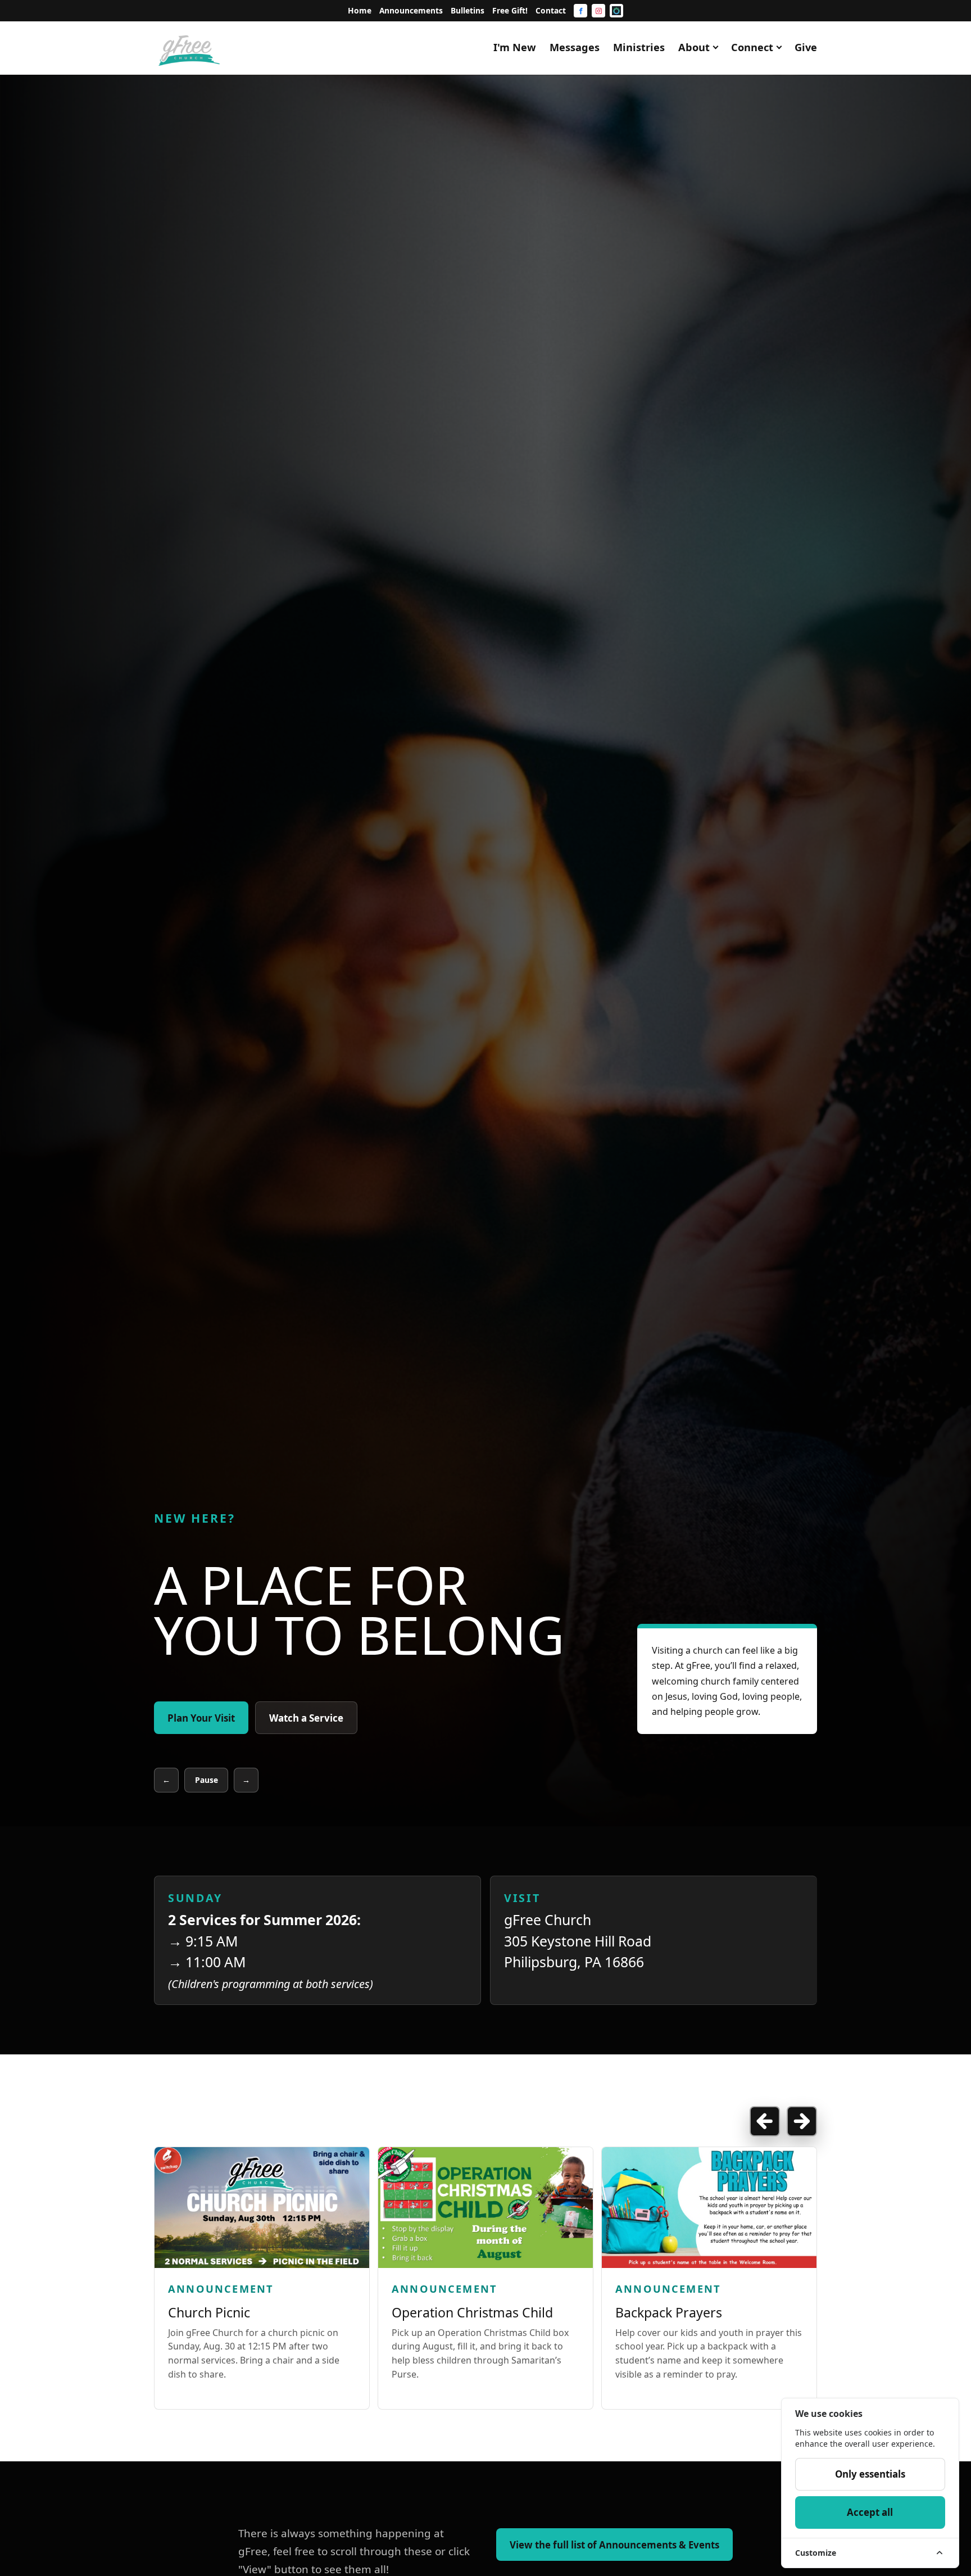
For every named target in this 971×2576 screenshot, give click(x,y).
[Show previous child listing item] (765, 2121)
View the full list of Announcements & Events (614, 2545)
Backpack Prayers (669, 2312)
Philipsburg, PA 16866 (574, 1962)
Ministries (639, 47)
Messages (575, 47)
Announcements (411, 10)
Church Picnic (209, 2312)
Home (360, 10)
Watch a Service (306, 1718)
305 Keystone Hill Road (578, 1941)
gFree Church (548, 1919)
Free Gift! (510, 10)
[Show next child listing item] (802, 2121)
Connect (752, 47)
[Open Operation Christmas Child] (485, 2208)
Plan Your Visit (201, 1718)
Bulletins (468, 10)
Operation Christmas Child (472, 2312)
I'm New (515, 47)
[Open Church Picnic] (262, 2208)
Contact (551, 10)
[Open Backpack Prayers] (709, 2208)
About (694, 47)
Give (806, 47)
